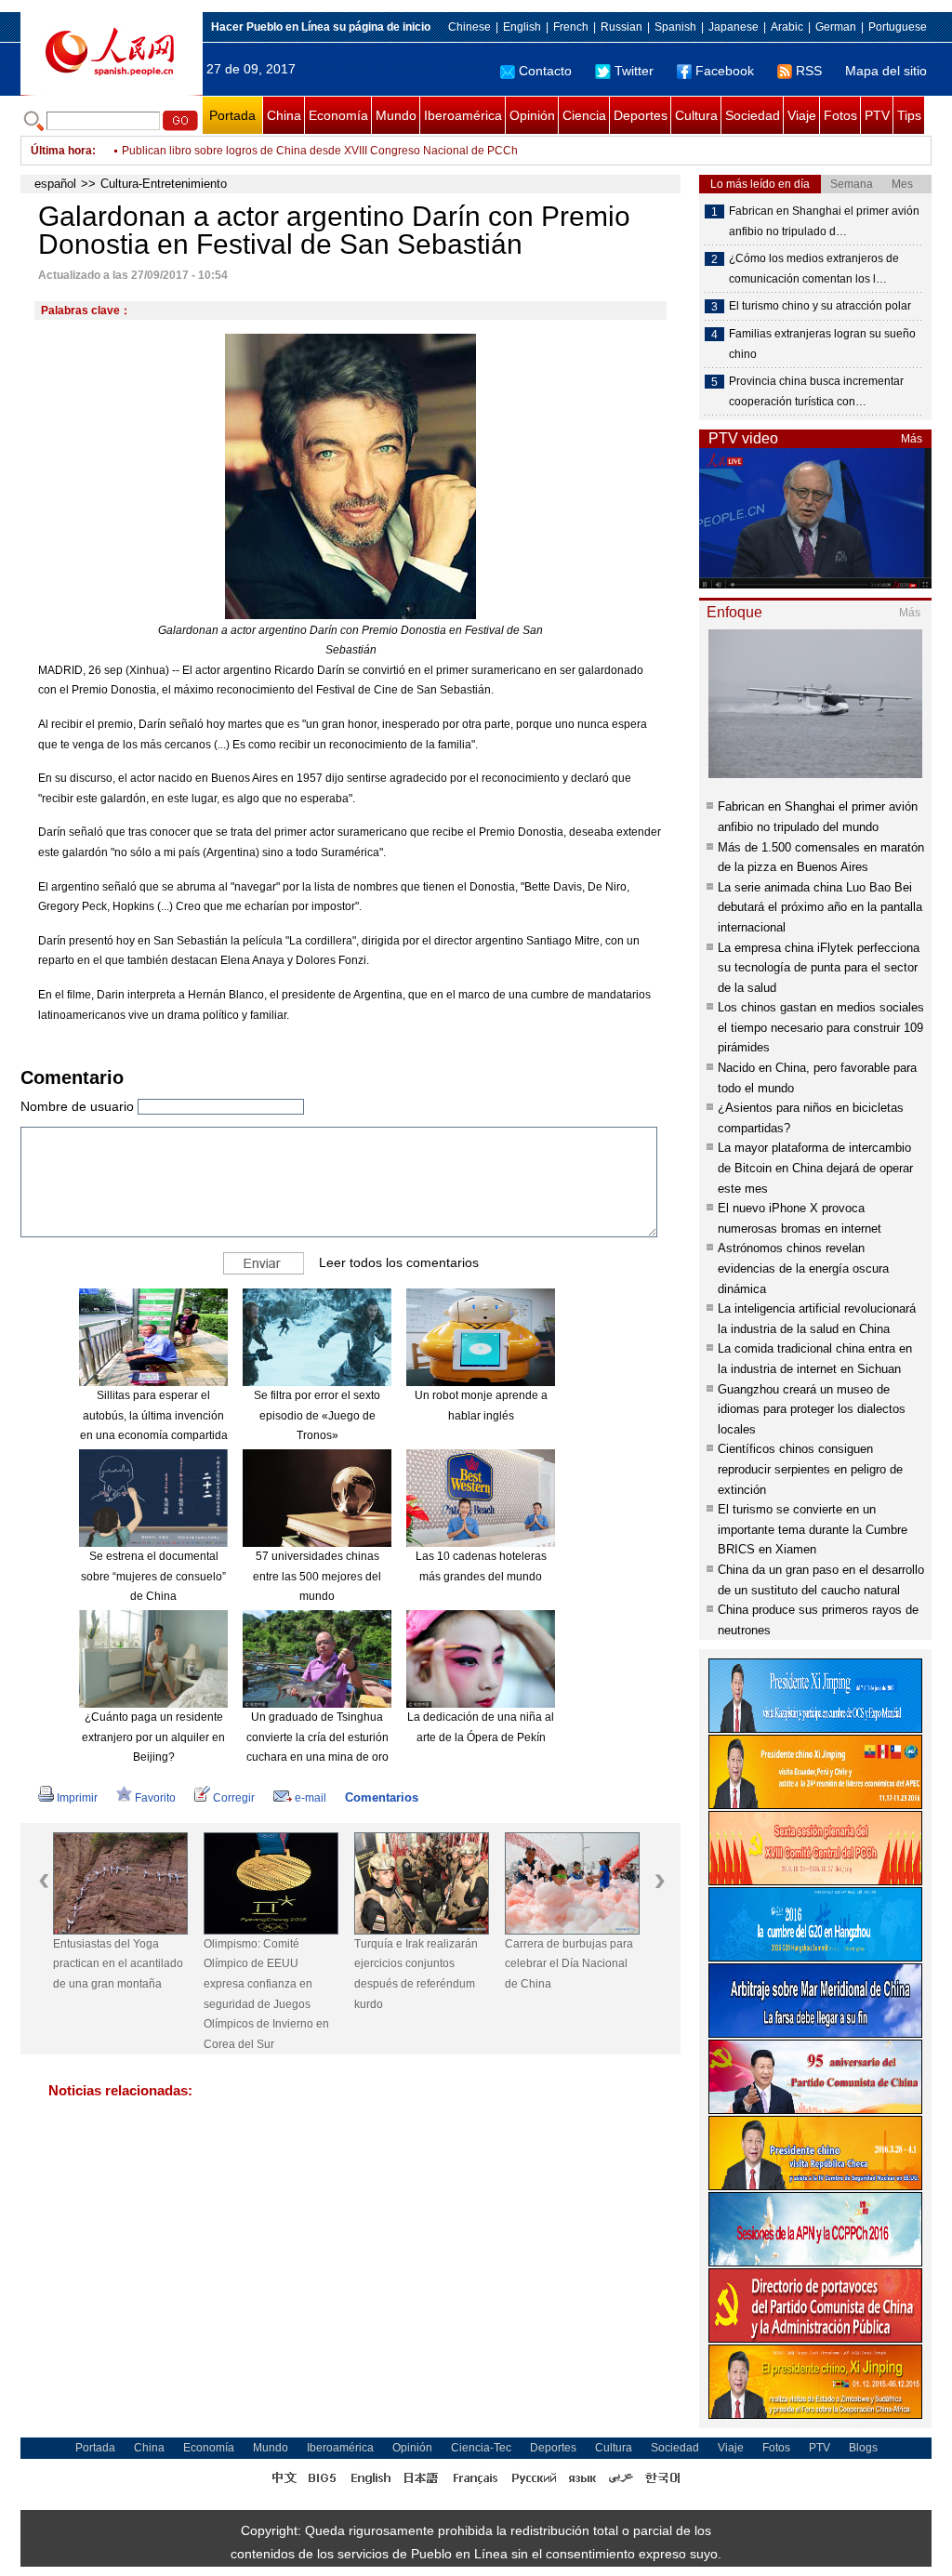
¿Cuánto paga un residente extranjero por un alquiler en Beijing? (153, 1737)
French (571, 27)
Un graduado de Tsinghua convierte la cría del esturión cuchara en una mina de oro (317, 1737)
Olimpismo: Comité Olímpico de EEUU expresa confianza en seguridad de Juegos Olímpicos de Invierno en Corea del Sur (266, 1994)
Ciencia (584, 115)
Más (912, 439)
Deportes (641, 115)
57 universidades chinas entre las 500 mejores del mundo (317, 1576)
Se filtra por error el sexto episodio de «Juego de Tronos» (317, 1415)
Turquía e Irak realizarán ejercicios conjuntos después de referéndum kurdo (416, 1974)
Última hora (61, 151)
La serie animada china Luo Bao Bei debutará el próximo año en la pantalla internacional (820, 907)
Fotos (840, 115)
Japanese (734, 27)
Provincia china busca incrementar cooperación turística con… (816, 391)
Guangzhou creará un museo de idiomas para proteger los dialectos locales (812, 1409)
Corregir (234, 1798)
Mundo (396, 115)
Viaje (802, 115)
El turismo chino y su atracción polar (820, 306)
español (55, 184)
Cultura (696, 115)
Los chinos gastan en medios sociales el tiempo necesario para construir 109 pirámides (821, 1027)
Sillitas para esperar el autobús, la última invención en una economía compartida (154, 1415)
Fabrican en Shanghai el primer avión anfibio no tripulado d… (824, 221)
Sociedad (753, 115)
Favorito (155, 1798)
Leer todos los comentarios (399, 1262)
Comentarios (382, 1797)
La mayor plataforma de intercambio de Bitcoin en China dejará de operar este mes (815, 1168)
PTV (877, 115)
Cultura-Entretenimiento (164, 184)
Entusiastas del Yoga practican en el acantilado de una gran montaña (118, 1964)
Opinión (532, 115)
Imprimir (77, 1798)
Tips (909, 115)
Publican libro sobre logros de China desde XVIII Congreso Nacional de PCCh (320, 151)
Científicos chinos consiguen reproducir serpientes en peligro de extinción (810, 1469)
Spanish (675, 27)
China (284, 115)
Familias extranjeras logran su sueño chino (822, 344)
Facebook (725, 71)
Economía (338, 115)
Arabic (787, 27)
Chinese (469, 27)
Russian (621, 27)
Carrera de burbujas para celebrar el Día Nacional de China (569, 1964)
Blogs (863, 2448)
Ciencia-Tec (481, 2448)
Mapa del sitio (886, 71)
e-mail (311, 1798)
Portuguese (898, 27)
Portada (232, 115)
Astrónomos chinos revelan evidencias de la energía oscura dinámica (803, 1268)
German (836, 27)
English (522, 27)
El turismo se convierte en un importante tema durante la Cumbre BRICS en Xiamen (813, 1529)
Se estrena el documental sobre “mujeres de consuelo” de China (153, 1576)
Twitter (634, 71)
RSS (809, 71)
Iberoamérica (463, 115)
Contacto (545, 71)
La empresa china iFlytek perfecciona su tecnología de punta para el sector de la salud (819, 968)
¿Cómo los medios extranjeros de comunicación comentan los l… (814, 269)
